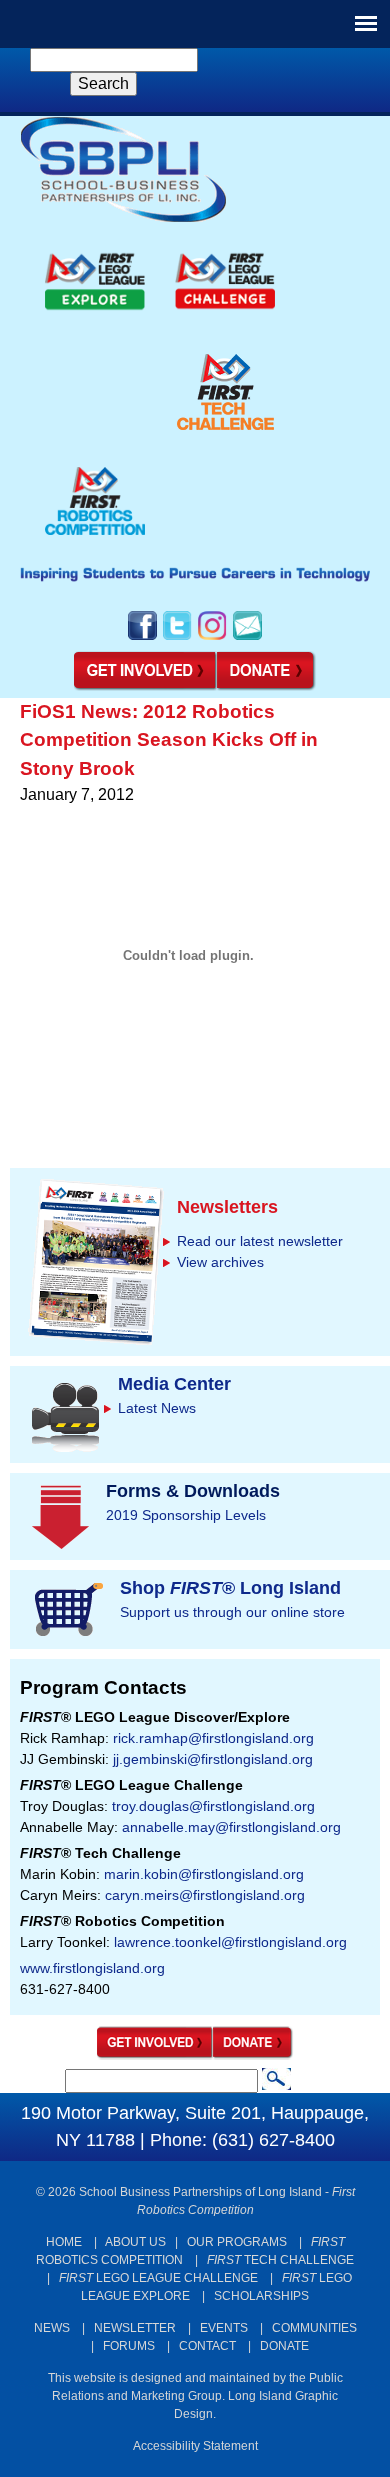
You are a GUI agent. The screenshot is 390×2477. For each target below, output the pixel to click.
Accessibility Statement (195, 2446)
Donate (284, 2346)
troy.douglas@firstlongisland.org (213, 1806)
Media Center (174, 1384)
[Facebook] (142, 638)
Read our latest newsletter (260, 1241)
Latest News (157, 1408)
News (52, 2328)
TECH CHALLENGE (280, 2260)
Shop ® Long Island (230, 1588)
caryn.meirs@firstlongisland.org (205, 1895)
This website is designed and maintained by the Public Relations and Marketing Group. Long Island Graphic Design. (195, 2396)
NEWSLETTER (135, 2328)
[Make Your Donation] (267, 687)
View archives (220, 1262)
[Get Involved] (145, 687)
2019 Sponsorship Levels (186, 1515)
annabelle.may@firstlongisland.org (231, 1827)
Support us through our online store (232, 1612)
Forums (129, 2346)
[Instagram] (212, 638)
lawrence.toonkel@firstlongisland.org (230, 1942)
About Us (135, 2242)
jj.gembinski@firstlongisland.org (213, 1759)
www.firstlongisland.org (92, 1968)
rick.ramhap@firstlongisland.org (213, 1738)
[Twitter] (177, 638)
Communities (314, 2328)
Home (64, 2242)
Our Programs (237, 2242)
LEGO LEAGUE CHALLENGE (158, 2278)
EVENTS (224, 2328)
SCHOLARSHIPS (261, 2296)
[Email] (247, 638)
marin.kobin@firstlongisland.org (204, 1874)
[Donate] (253, 2055)
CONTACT (207, 2346)
